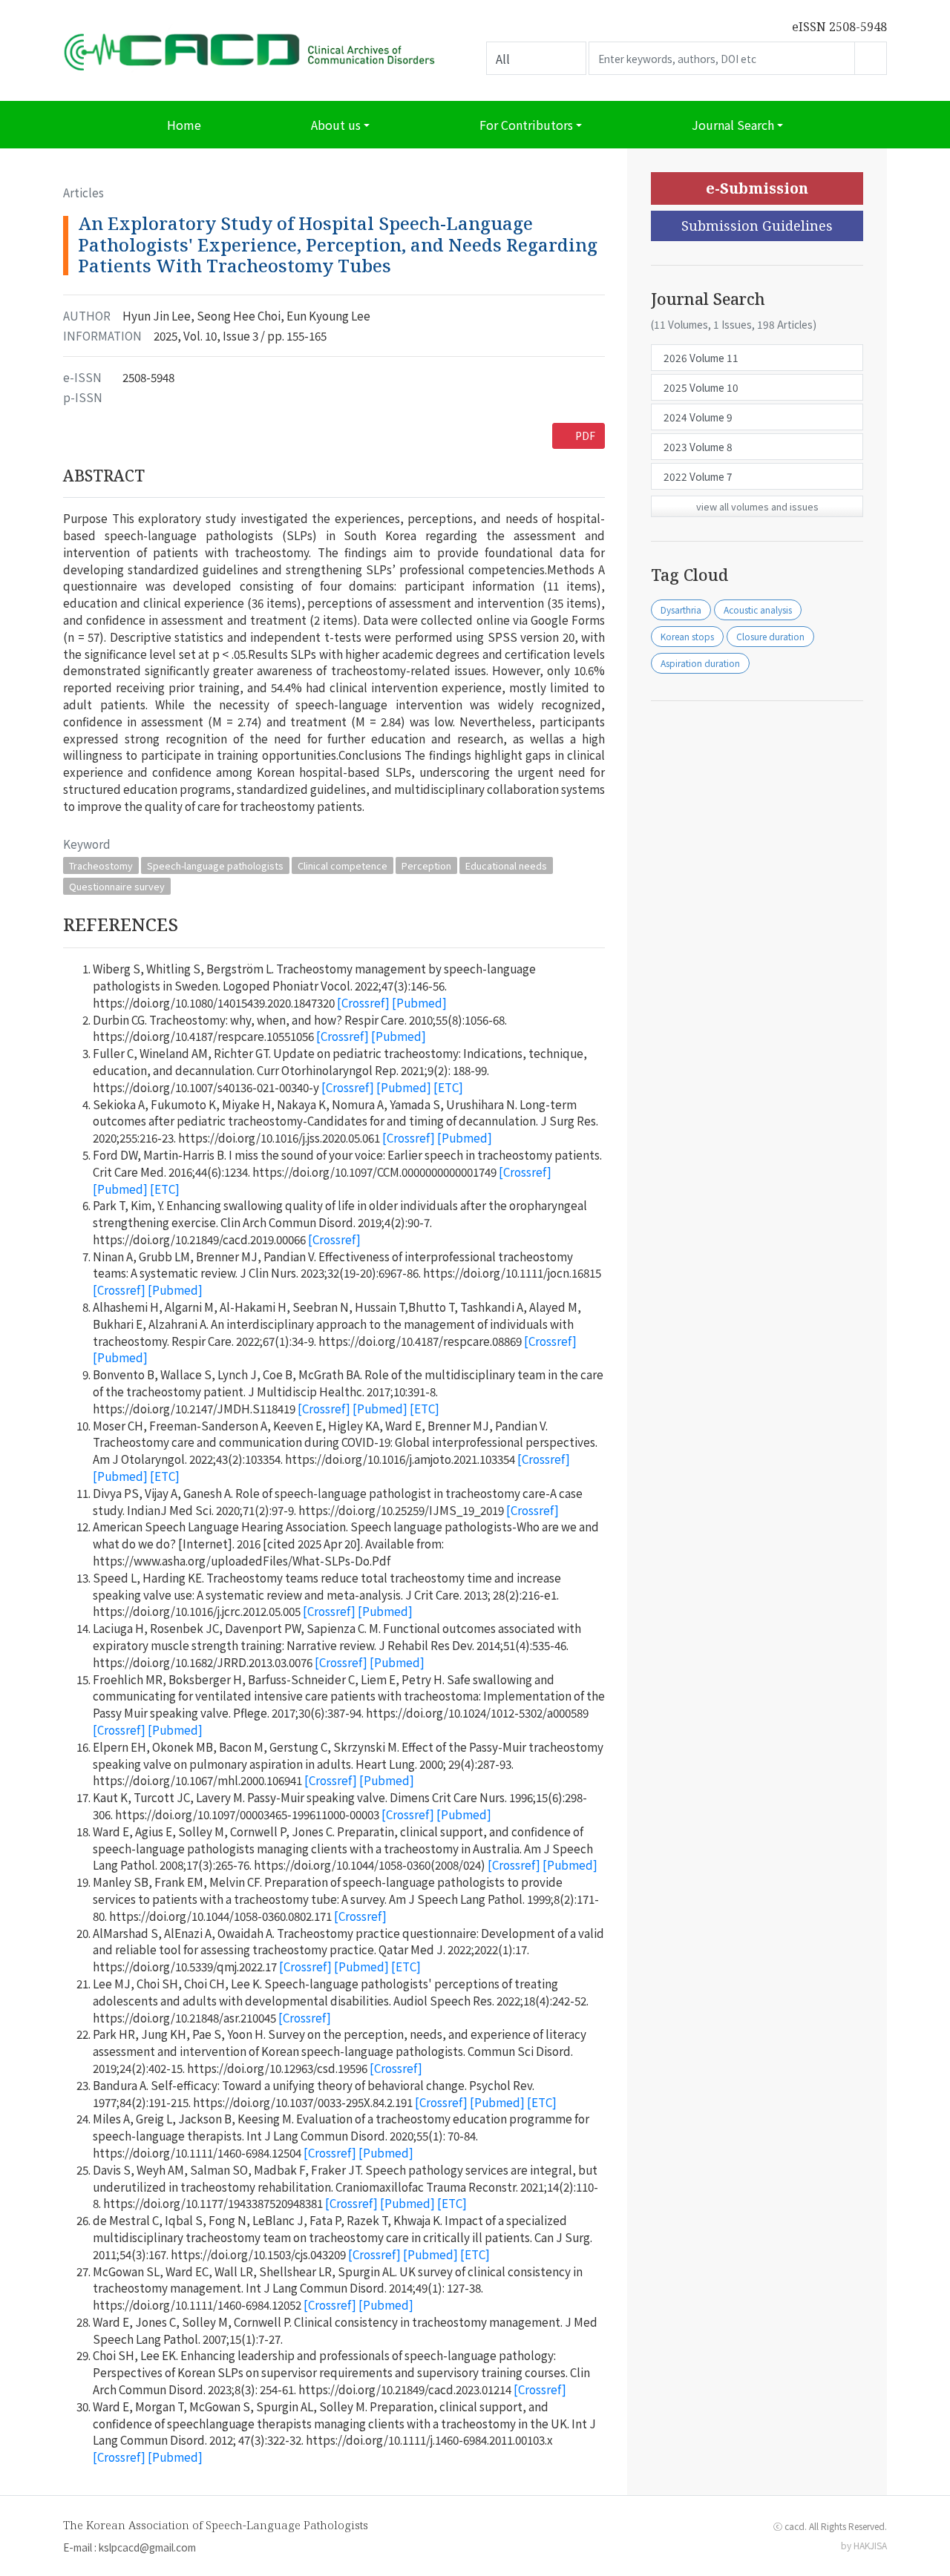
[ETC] (448, 1087)
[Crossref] (363, 1002)
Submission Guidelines (757, 226)
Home (184, 125)
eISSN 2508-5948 (839, 27)
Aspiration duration (700, 663)
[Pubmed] (419, 1002)
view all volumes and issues (757, 506)
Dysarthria (681, 609)
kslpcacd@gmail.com (147, 2547)
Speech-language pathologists (215, 865)
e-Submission (757, 188)
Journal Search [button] (733, 125)
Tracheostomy (101, 865)
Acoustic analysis (758, 609)
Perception (426, 865)
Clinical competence (343, 865)
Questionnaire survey (117, 886)
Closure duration (770, 636)
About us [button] (336, 125)
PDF (585, 436)
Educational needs (506, 865)
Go (871, 58)
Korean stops (687, 636)
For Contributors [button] (526, 125)
